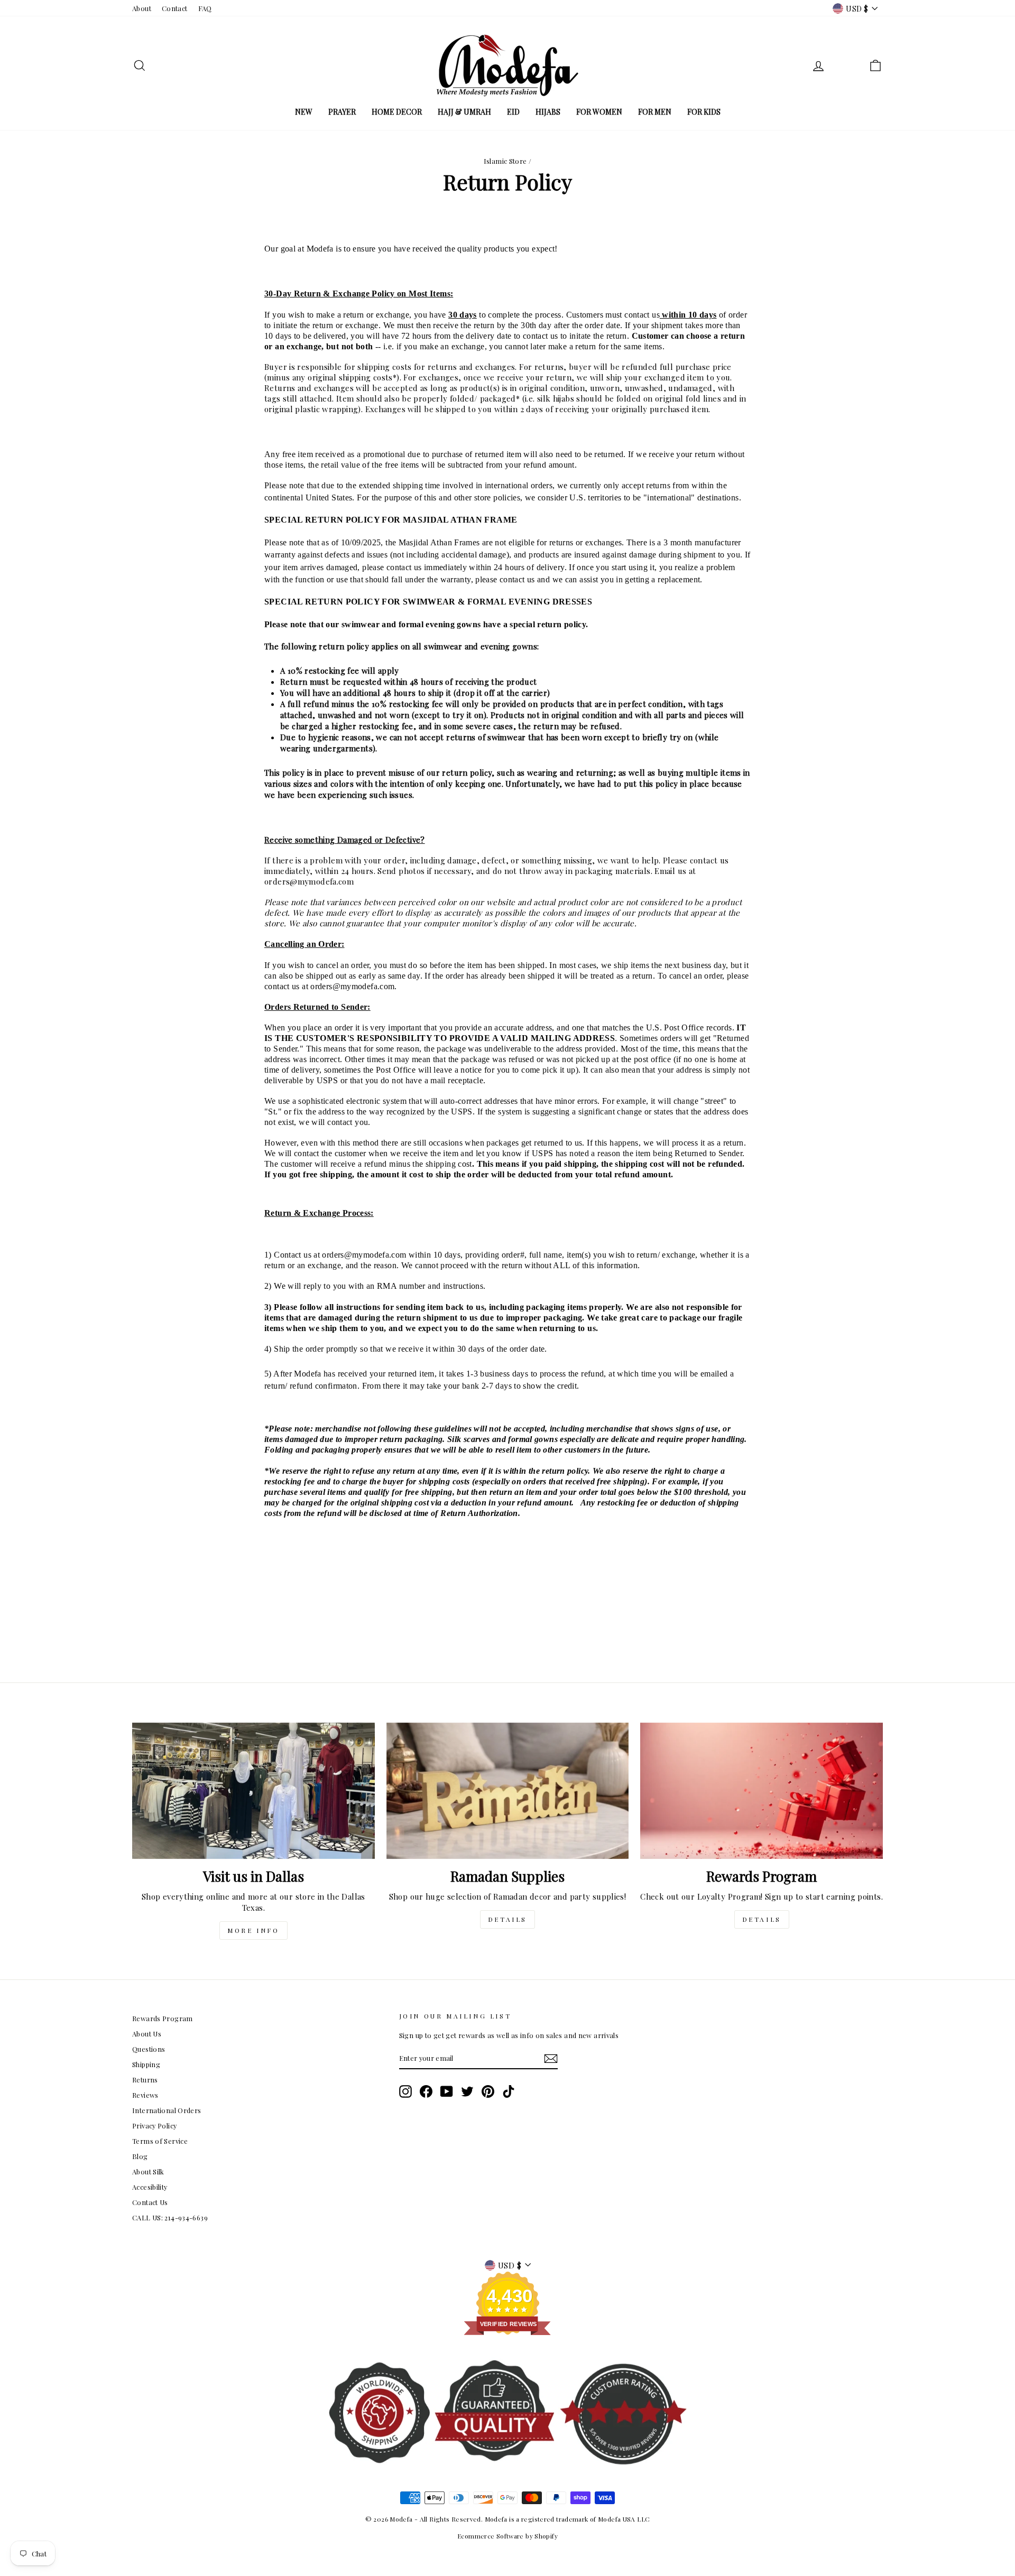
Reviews (145, 2095)
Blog (140, 2156)
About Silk (148, 2172)
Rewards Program (163, 2018)
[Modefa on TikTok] (509, 2091)
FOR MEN (655, 112)
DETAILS (508, 1919)
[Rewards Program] (762, 1791)
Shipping (146, 2064)
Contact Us (150, 2202)
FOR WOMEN (599, 112)
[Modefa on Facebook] (426, 2091)
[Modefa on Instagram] (405, 2091)
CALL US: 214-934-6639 (170, 2217)
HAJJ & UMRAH (464, 112)
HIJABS (548, 112)
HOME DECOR (397, 112)
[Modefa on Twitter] (467, 2091)
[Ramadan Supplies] (508, 1791)
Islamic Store (505, 161)
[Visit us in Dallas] (253, 1791)
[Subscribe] (551, 2059)
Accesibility (150, 2187)
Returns (145, 2080)
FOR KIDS (704, 112)
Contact (175, 8)
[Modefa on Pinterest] (488, 2091)
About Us (147, 2034)
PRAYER (342, 112)
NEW (304, 112)
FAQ (205, 8)
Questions (149, 2049)
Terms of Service (160, 2141)
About (142, 8)
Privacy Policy (154, 2126)
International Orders (167, 2110)
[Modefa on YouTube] (447, 2091)
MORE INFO (253, 1930)
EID (513, 112)
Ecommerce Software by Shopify (508, 2536)
